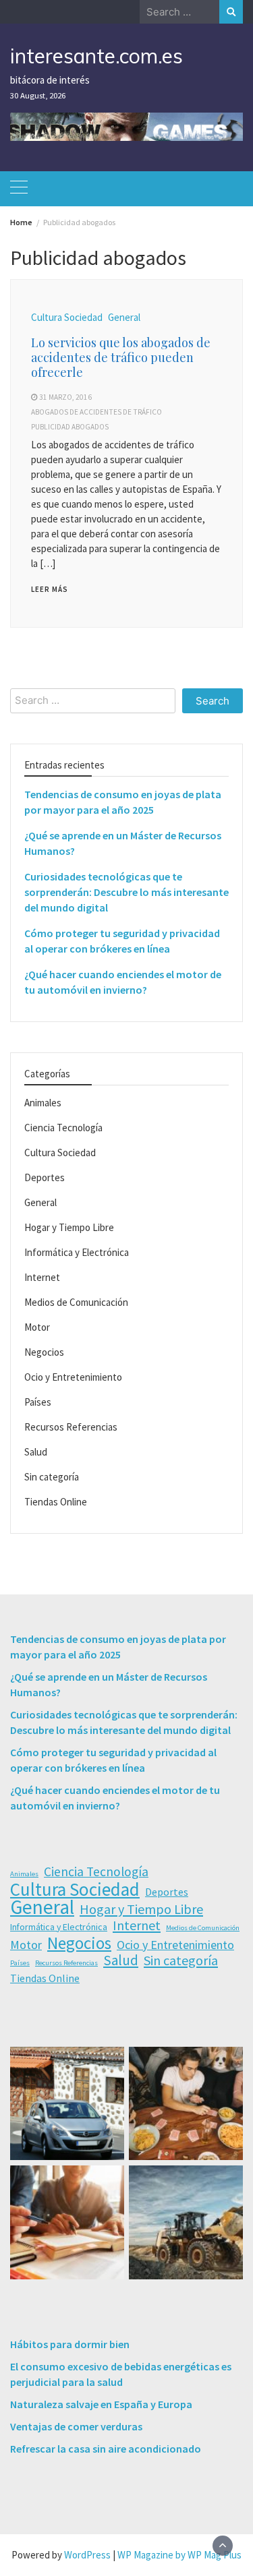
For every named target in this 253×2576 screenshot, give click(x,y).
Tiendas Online (56, 1502)
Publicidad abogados (70, 427)
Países (38, 1402)
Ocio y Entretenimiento (73, 1377)
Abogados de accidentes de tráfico (96, 412)
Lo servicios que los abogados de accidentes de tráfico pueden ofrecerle (121, 357)
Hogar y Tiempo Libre (69, 1227)
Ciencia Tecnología (63, 1128)
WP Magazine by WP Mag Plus (179, 2555)
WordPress (87, 2555)
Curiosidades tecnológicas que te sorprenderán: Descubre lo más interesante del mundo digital (126, 892)
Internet (42, 1277)
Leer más (50, 589)
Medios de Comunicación (76, 1302)
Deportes (45, 1177)
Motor (37, 1327)
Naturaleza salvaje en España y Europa (101, 2404)
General (124, 317)
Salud (36, 1452)
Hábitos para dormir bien (70, 2344)
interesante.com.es (96, 56)
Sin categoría (52, 1477)
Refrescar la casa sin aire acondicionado (106, 2449)
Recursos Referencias (71, 1427)
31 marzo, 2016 (65, 397)
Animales (43, 1103)
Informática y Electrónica (77, 1252)
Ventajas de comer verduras (76, 2426)
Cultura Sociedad (67, 317)
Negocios (44, 1352)
